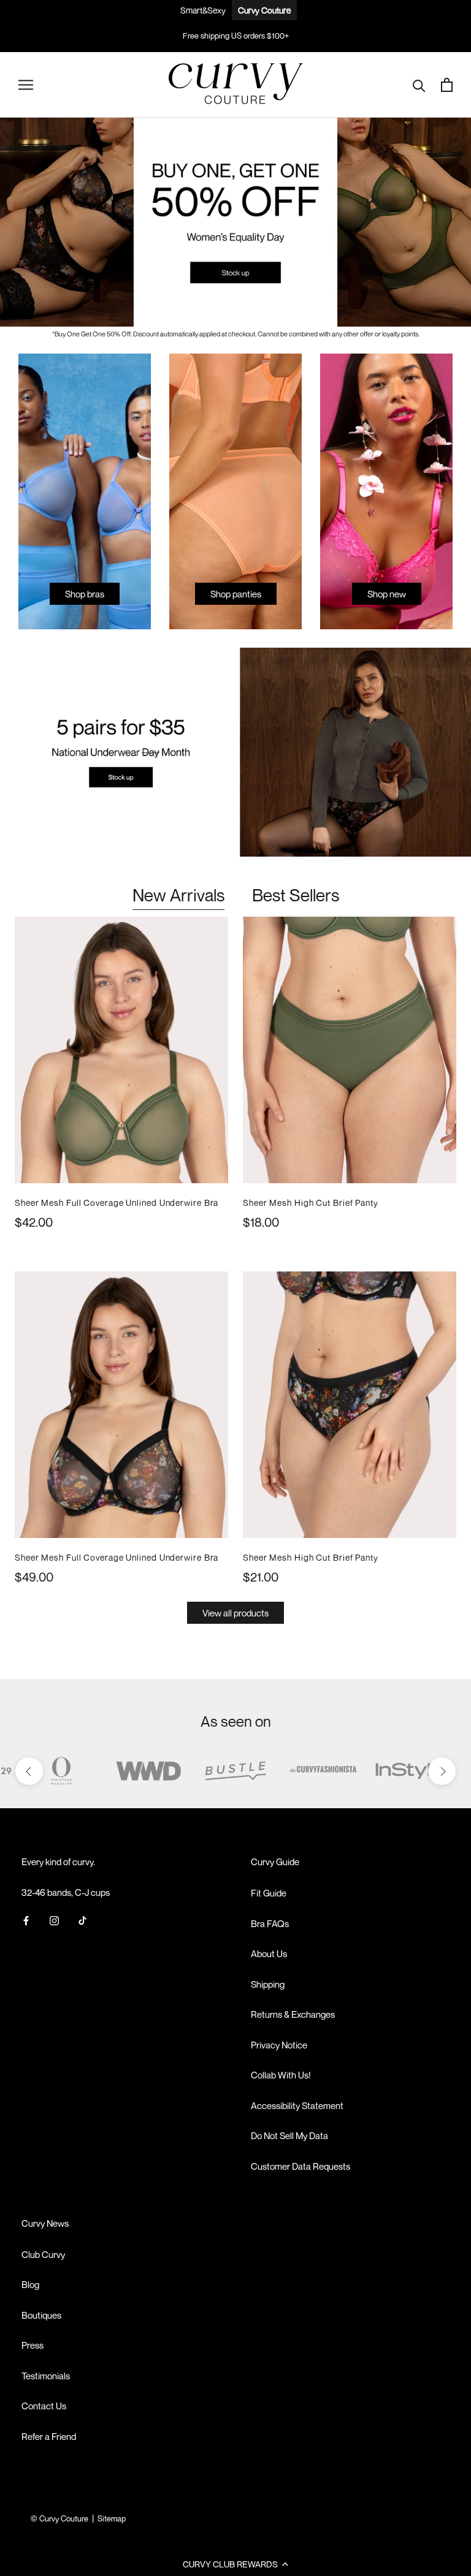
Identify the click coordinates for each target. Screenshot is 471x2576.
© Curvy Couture (59, 2518)
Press (33, 2345)
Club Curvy (43, 2254)
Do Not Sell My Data (289, 2135)
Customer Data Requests (301, 2166)
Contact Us (44, 2406)
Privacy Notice (279, 2045)
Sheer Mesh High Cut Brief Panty (311, 1203)
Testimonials (46, 2376)
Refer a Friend (49, 2436)
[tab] (178, 896)
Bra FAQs (270, 1923)
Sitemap (112, 2518)
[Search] (419, 85)
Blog (30, 2284)
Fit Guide (269, 1893)
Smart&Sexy (203, 10)
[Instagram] (54, 1920)
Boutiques (41, 2315)
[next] (442, 1771)
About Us (269, 1953)
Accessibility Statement (297, 2105)
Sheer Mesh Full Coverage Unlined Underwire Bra (117, 1203)
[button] (235, 2564)
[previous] (29, 1771)
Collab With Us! (281, 2075)
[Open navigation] (26, 85)
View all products (235, 1613)
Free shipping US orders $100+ (236, 36)
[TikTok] (82, 1920)
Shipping (268, 1984)
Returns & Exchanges (293, 2014)
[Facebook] (26, 1920)
